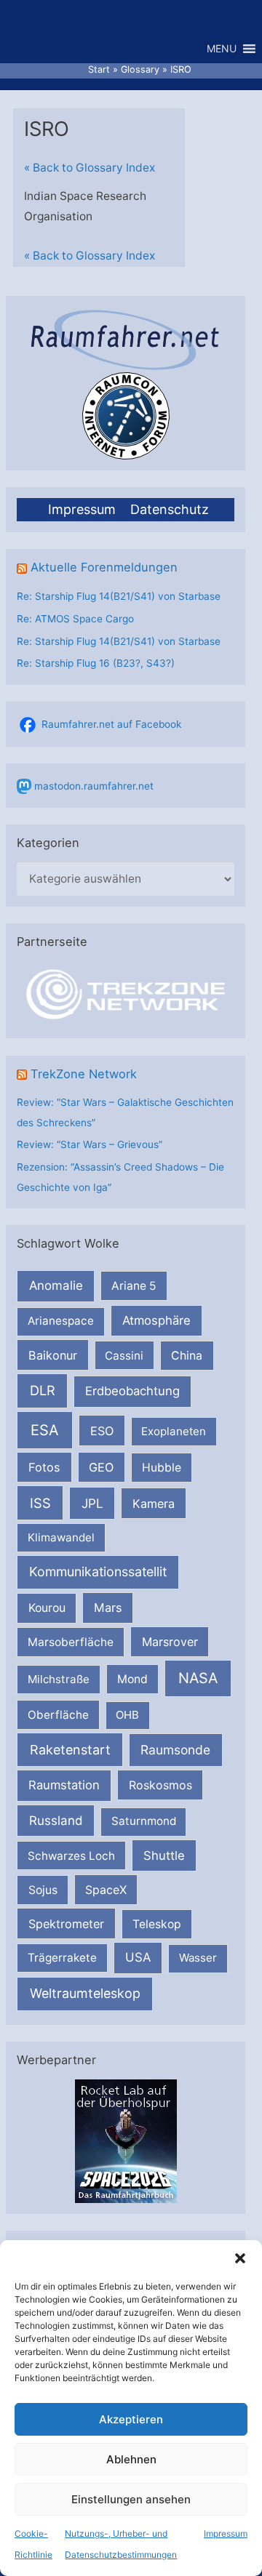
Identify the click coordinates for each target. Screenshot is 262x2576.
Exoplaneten (174, 1431)
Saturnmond (144, 1821)
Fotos (44, 1467)
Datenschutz (170, 509)
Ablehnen (131, 2459)
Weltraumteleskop (85, 1993)
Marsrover (170, 1642)
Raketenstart (70, 1750)
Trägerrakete (62, 1958)
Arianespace (61, 1321)
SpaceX (106, 1890)
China (187, 1356)
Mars (108, 1608)
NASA (198, 1678)
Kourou (47, 1608)
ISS (40, 1503)
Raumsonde (175, 1750)
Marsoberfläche (71, 1642)
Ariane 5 (134, 1286)
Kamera (154, 1504)
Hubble (162, 1468)
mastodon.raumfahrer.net (94, 786)
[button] (240, 2258)
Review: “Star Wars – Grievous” (90, 1144)
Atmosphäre (156, 1320)
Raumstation (64, 1785)
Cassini (124, 1356)
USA (138, 1957)
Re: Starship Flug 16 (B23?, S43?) (96, 663)
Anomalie (56, 1285)
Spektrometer (66, 1924)
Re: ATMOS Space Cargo (75, 619)
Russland (56, 1820)
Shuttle (164, 1855)
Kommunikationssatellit (98, 1572)
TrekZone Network (84, 1074)
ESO (102, 1431)
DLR (43, 1390)
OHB (127, 1715)
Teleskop (157, 1924)
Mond (132, 1679)
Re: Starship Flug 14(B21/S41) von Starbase (119, 596)
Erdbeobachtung (132, 1391)
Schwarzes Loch (71, 1856)
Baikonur (53, 1355)
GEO (101, 1467)
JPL (92, 1503)
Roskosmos (160, 1785)
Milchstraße (59, 1679)
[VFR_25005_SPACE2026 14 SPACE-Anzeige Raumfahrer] (126, 2140)
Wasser (198, 1958)
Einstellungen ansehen (131, 2499)
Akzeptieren (131, 2419)
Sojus (43, 1890)
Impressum (226, 2533)
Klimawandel (61, 1537)
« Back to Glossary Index (90, 168)
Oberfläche (58, 1715)
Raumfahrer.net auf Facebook (111, 724)
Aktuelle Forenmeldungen (104, 567)
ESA (45, 1430)
